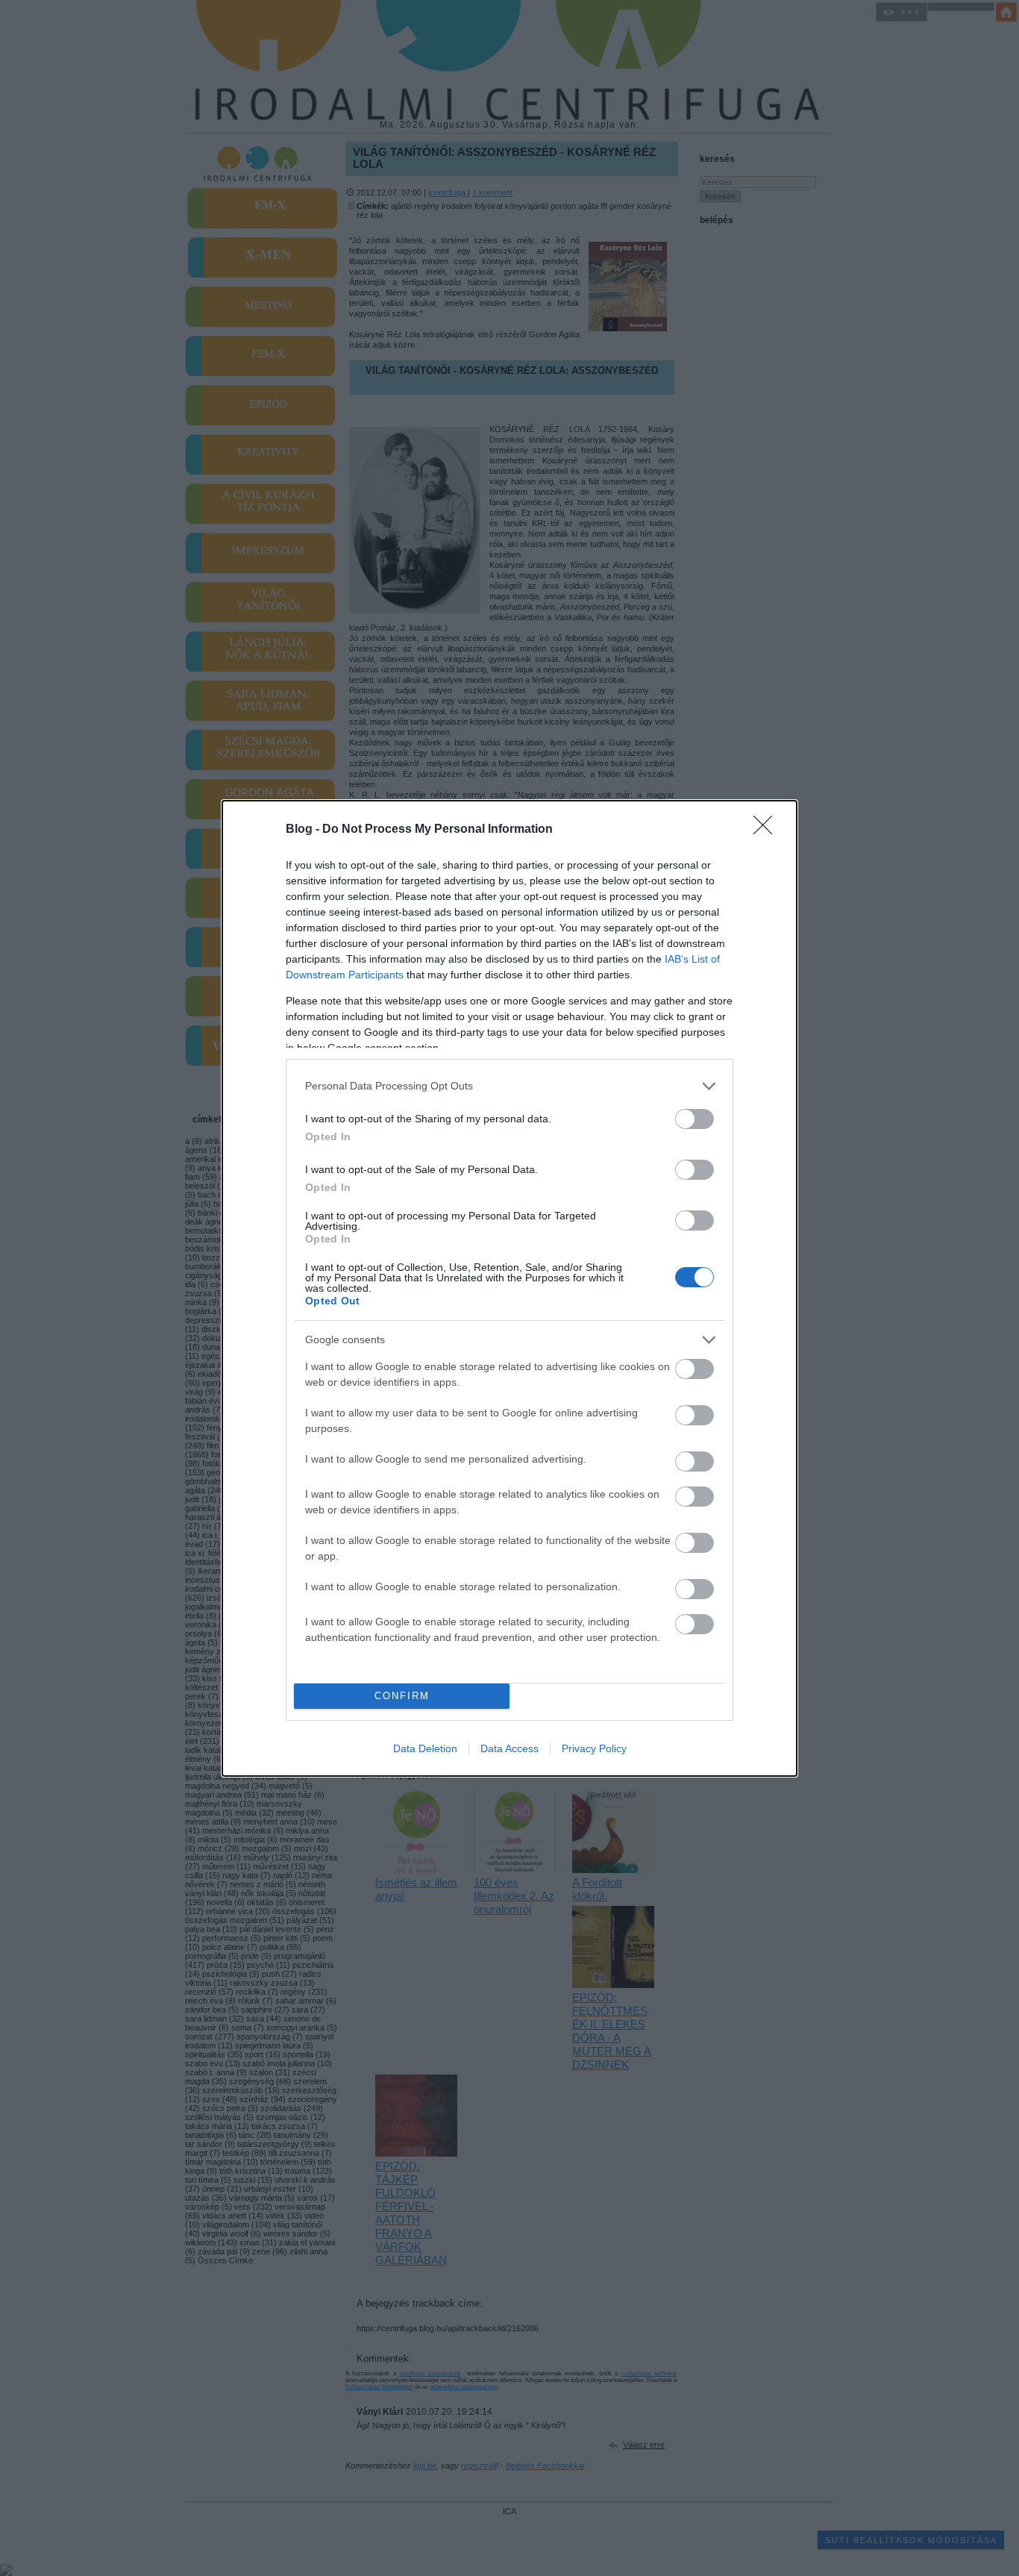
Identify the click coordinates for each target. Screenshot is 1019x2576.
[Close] (768, 830)
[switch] (695, 1119)
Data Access (509, 1748)
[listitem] (509, 1086)
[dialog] (509, 1288)
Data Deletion (425, 1748)
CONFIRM (402, 1696)
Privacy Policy (594, 1748)
